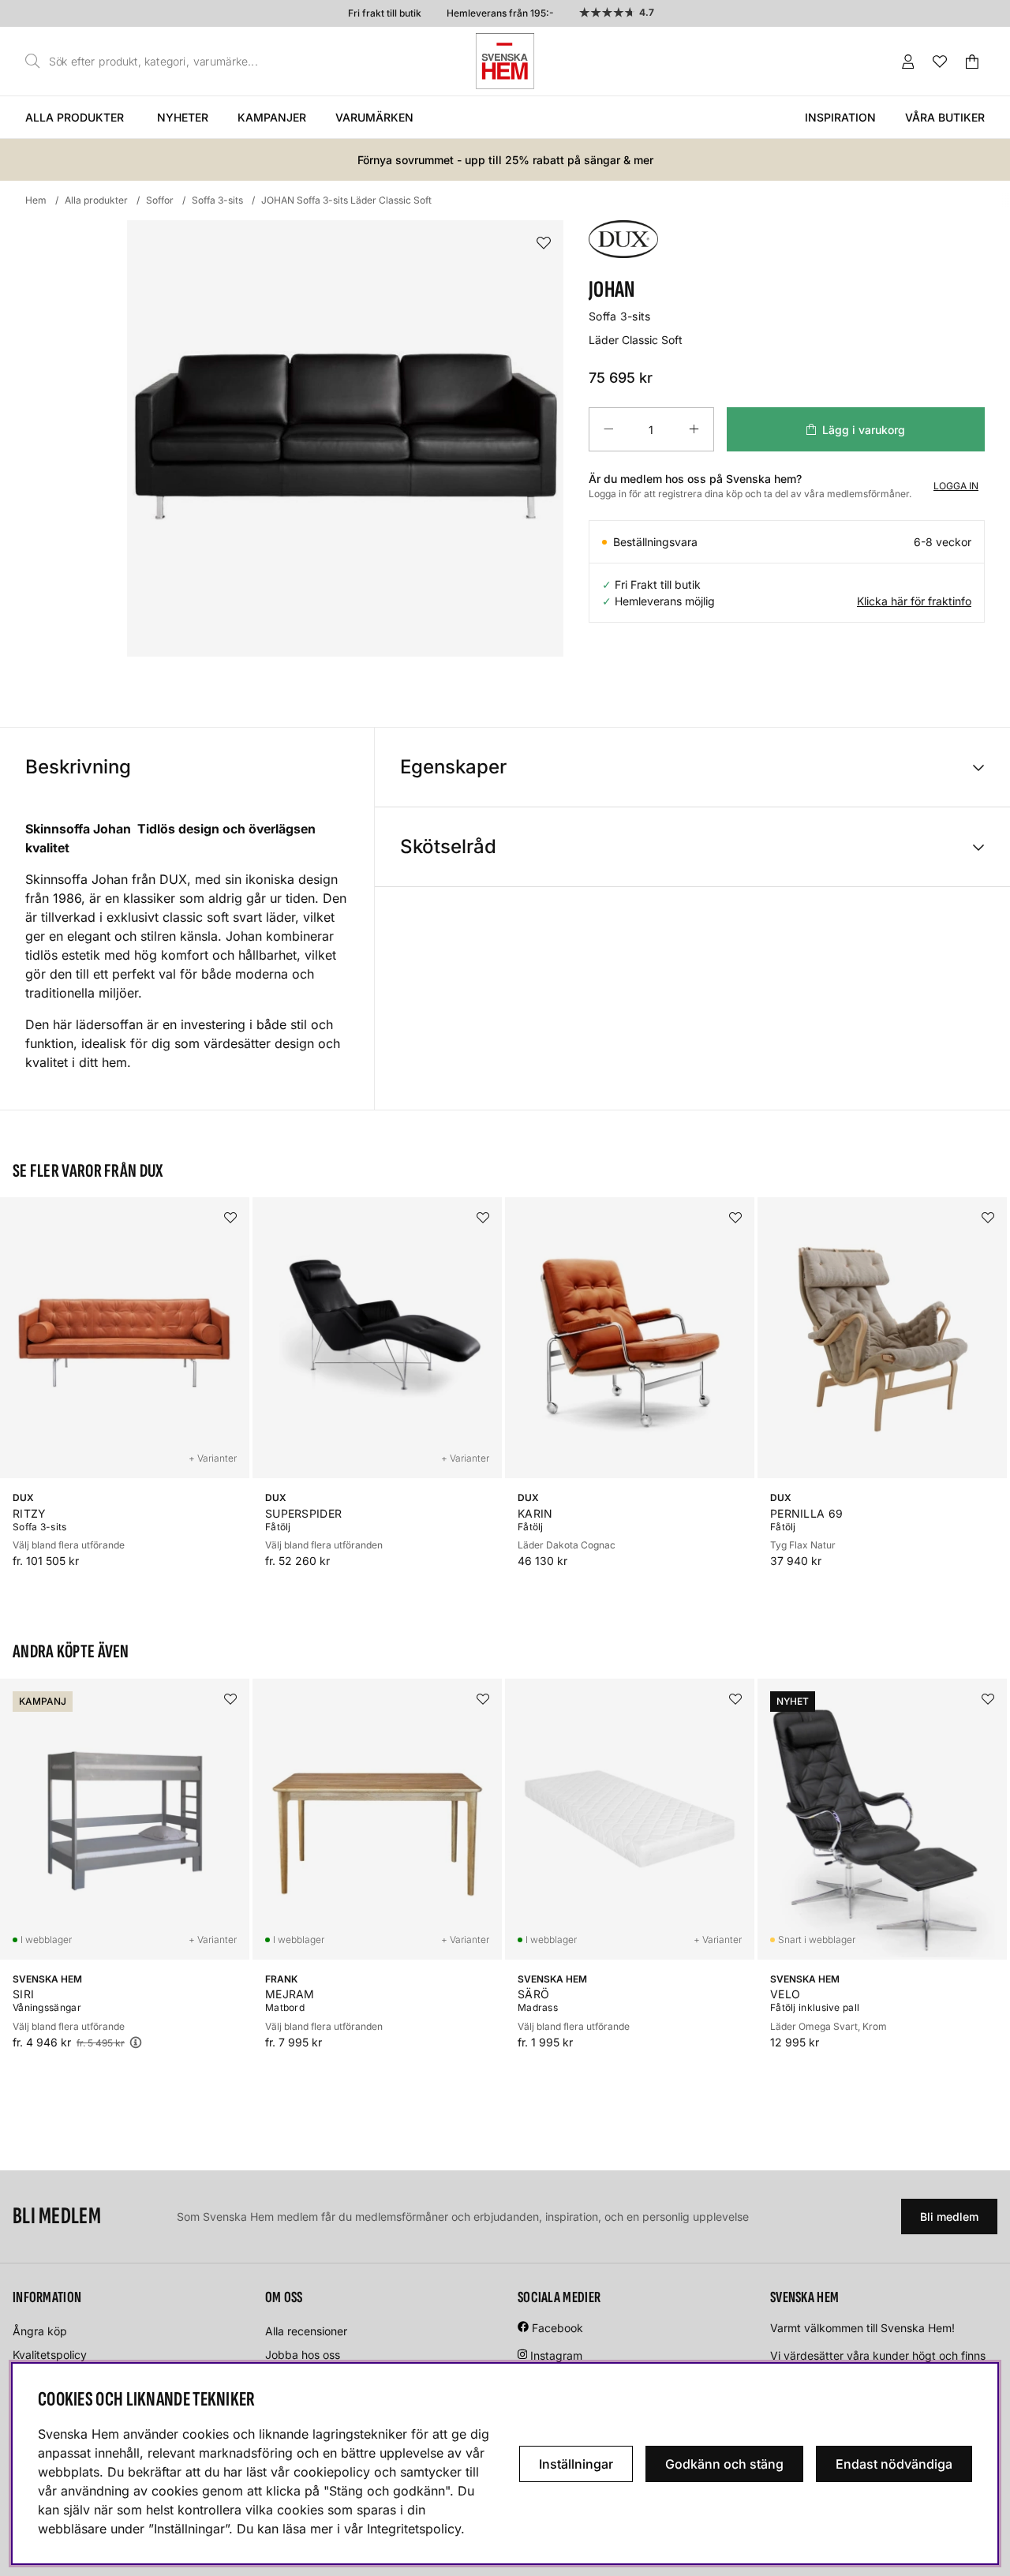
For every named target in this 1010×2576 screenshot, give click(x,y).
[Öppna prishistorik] (136, 2042)
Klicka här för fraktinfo (914, 601)
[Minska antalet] (608, 429)
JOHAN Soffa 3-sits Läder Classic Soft (346, 200)
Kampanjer (272, 117)
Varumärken (374, 117)
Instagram (556, 2355)
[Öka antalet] (694, 429)
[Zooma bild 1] (345, 438)
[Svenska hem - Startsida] (505, 61)
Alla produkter (75, 117)
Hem (36, 200)
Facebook (557, 2328)
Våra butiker (945, 117)
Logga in (956, 486)
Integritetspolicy (414, 2529)
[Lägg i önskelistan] (544, 243)
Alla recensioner (306, 2331)
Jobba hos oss (303, 2355)
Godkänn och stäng (724, 2464)
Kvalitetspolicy (50, 2355)
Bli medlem (949, 2217)
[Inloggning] (908, 62)
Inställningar (576, 2464)
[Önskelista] (940, 62)
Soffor (160, 200)
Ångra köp (40, 2331)
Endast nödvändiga (894, 2464)
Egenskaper (453, 767)
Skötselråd (448, 846)
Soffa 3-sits (217, 200)
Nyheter (183, 117)
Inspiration (840, 117)
